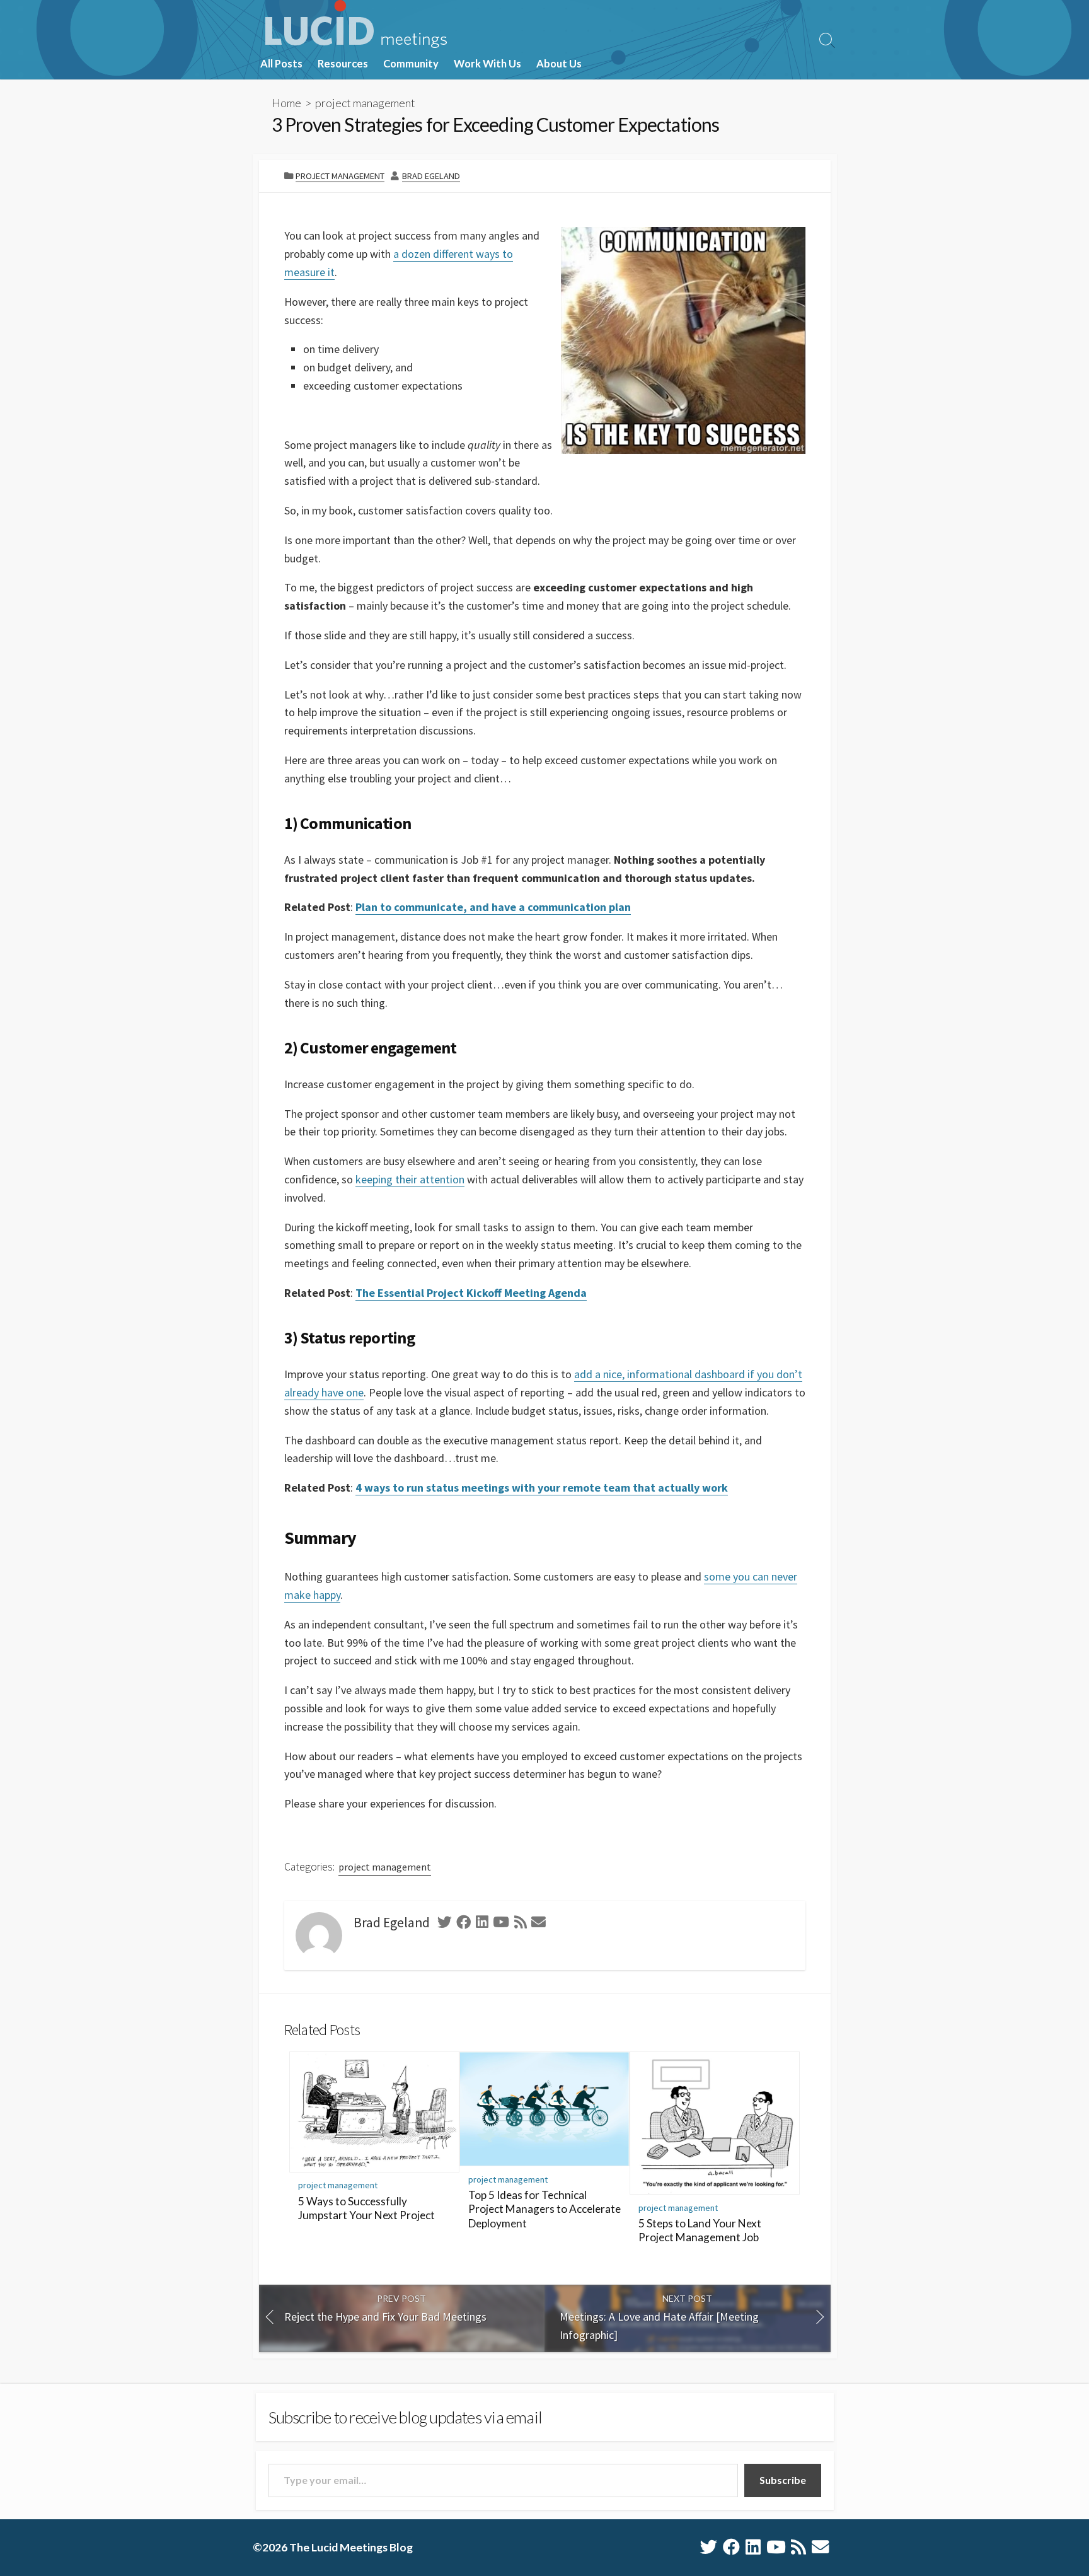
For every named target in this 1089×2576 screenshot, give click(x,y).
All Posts (281, 64)
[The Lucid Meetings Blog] (356, 24)
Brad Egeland (431, 176)
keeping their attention (410, 1179)
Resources (343, 64)
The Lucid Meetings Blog (351, 2547)
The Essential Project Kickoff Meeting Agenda (471, 1293)
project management (365, 103)
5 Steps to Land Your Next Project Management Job (700, 2231)
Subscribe (783, 2480)
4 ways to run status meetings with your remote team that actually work (542, 1488)
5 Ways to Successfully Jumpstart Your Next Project (366, 2208)
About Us (559, 64)
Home (286, 103)
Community (411, 64)
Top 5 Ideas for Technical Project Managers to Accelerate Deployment (544, 2209)
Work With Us (487, 64)
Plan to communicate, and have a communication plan (493, 907)
